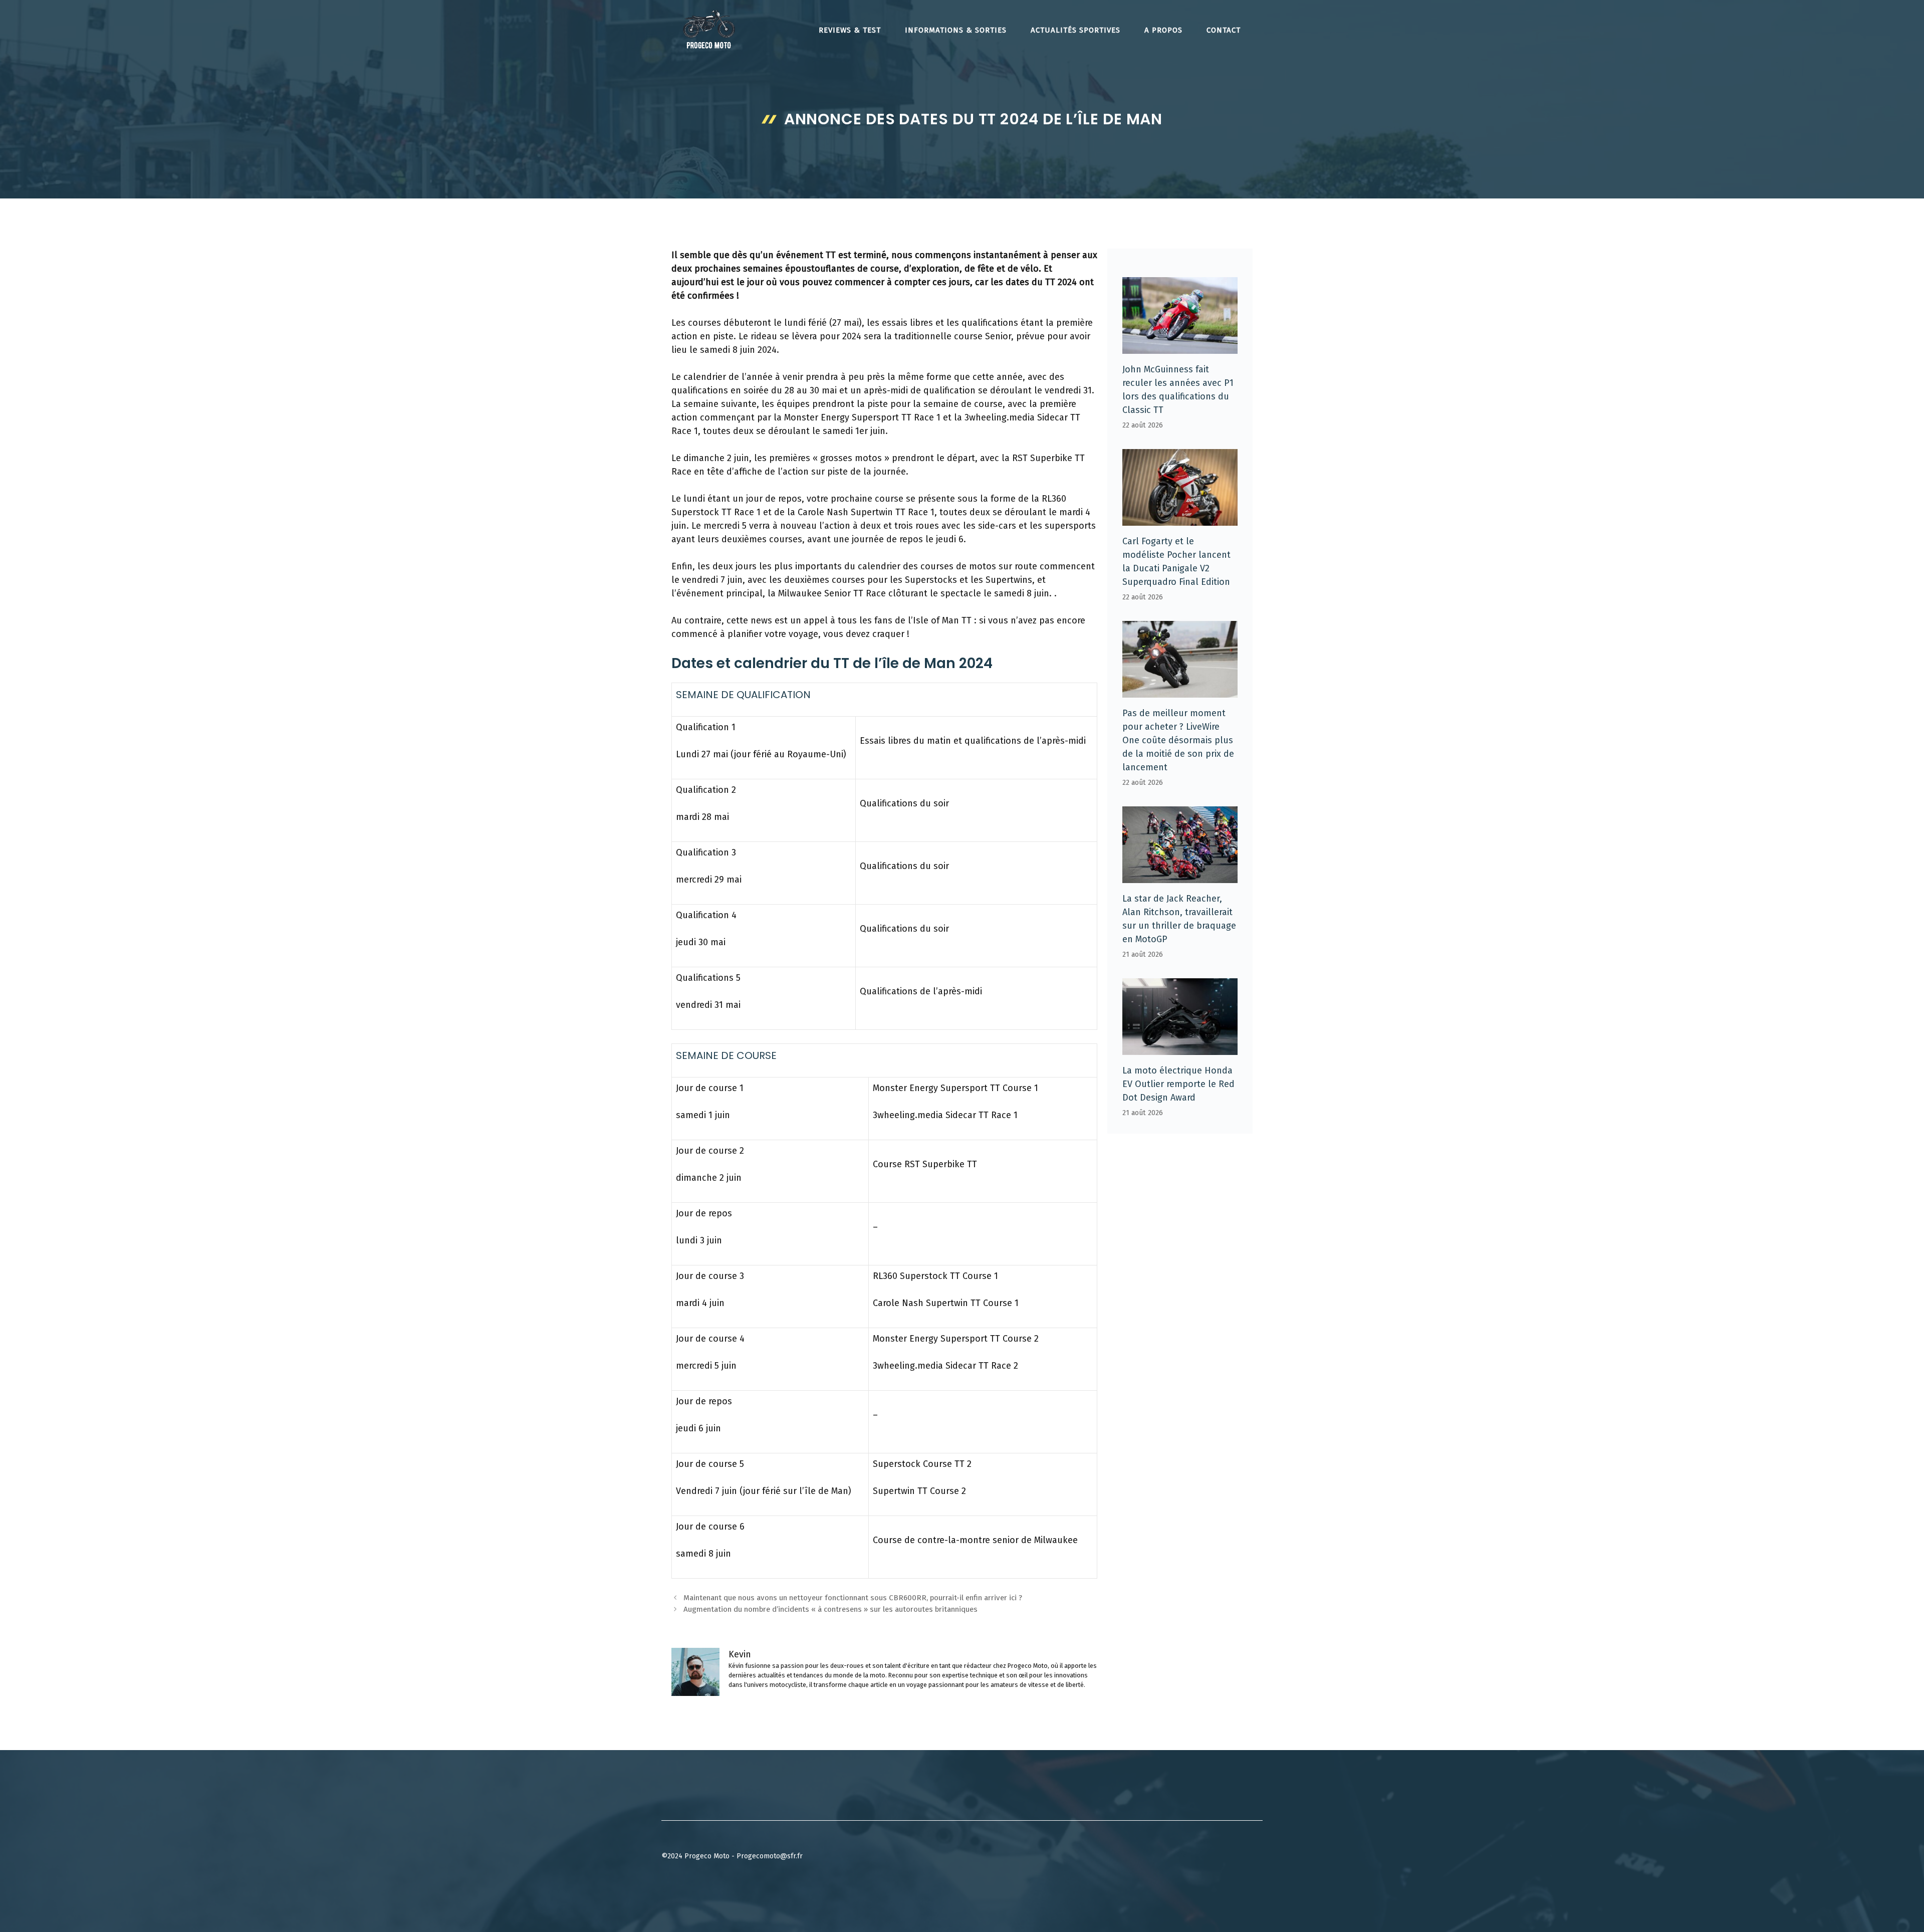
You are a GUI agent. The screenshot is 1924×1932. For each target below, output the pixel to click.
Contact (1224, 30)
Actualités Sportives (1075, 30)
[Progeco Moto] (709, 29)
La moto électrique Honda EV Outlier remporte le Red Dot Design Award (1178, 1084)
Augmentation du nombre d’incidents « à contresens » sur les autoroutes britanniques (830, 1609)
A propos (1163, 30)
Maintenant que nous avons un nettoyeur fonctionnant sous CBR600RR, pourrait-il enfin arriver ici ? (853, 1598)
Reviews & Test (850, 30)
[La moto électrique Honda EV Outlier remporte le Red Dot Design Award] (1180, 1048)
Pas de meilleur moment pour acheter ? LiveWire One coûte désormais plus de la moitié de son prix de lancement (1178, 740)
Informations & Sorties (956, 30)
